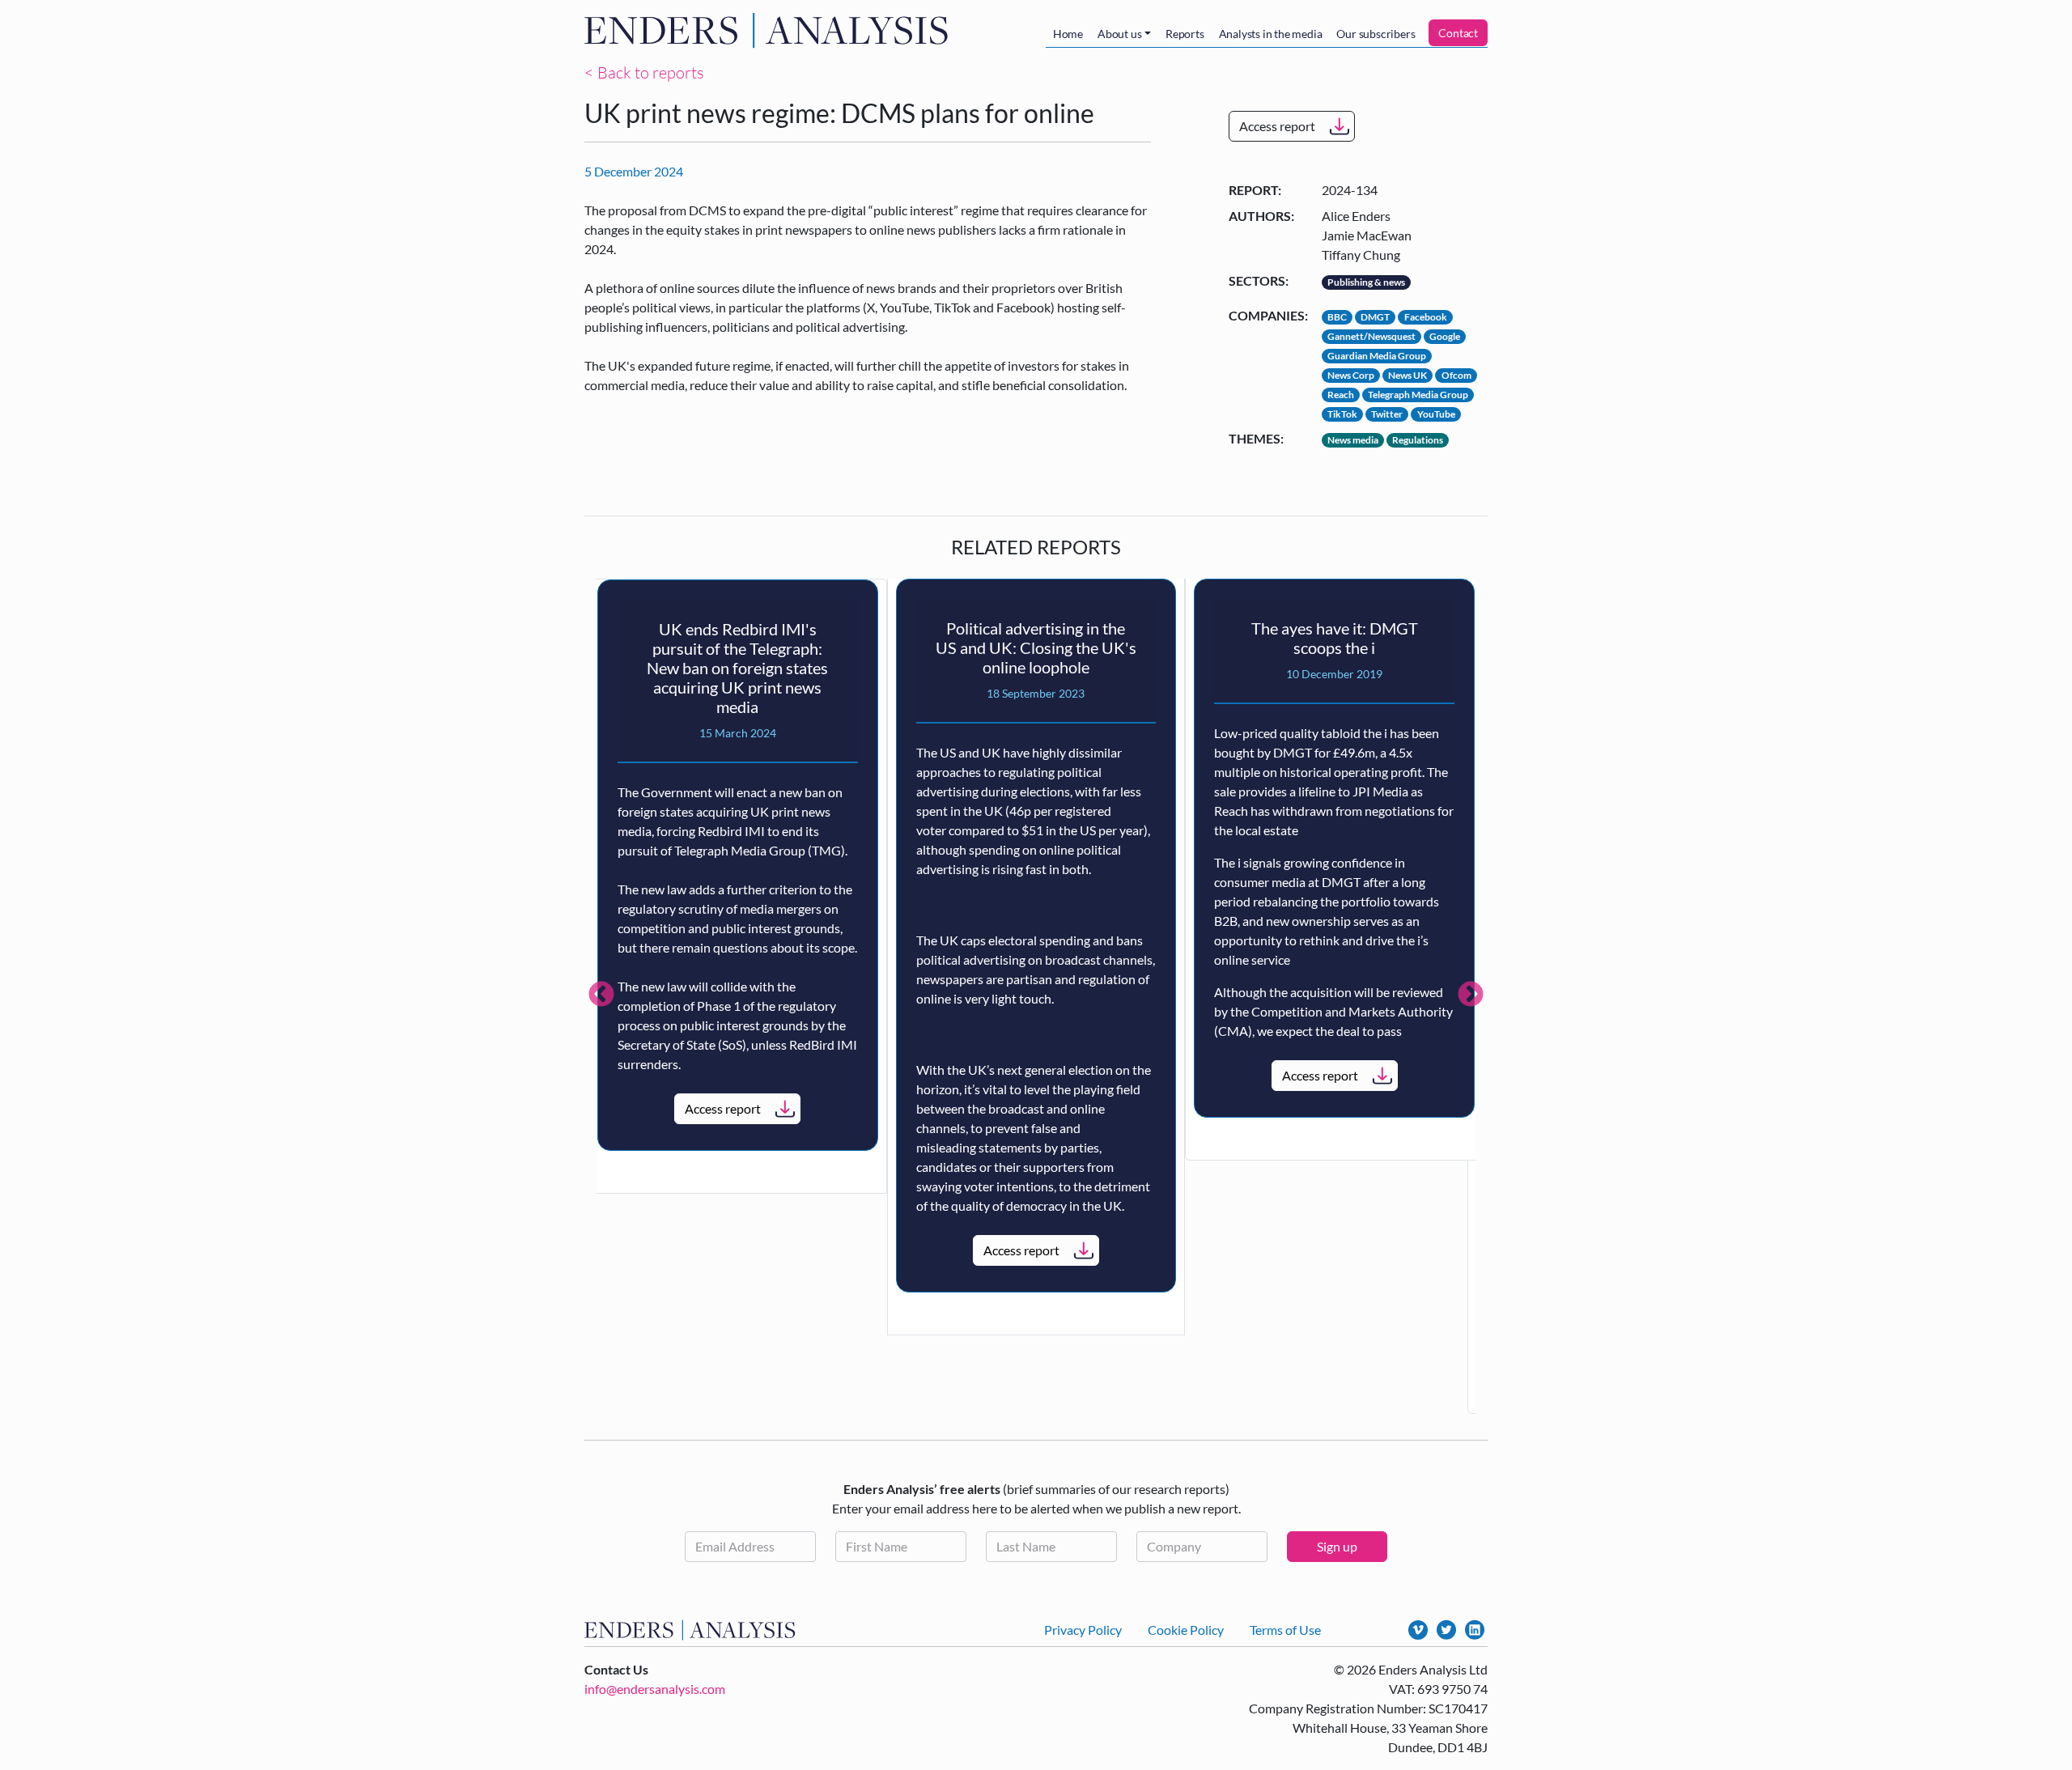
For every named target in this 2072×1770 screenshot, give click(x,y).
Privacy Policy (1083, 1630)
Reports (1185, 34)
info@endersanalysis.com (655, 1689)
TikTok (1342, 414)
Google (1445, 336)
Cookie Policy (1186, 1630)
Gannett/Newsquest (1371, 336)
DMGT (1375, 317)
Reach (1341, 395)
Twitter (1387, 414)
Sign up (1337, 1546)
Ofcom (1456, 375)
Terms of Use (1285, 1630)
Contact (1458, 33)
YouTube (1436, 414)
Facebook (1426, 317)
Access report (1277, 126)
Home (1068, 34)
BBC (1337, 317)
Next (1471, 995)
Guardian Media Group (1377, 356)
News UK (1408, 375)
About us (1119, 34)
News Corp (1351, 375)
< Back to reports (644, 72)
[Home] (770, 30)
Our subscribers (1376, 34)
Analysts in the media (1271, 34)
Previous (601, 995)
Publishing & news (1366, 282)
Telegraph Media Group (1418, 395)
